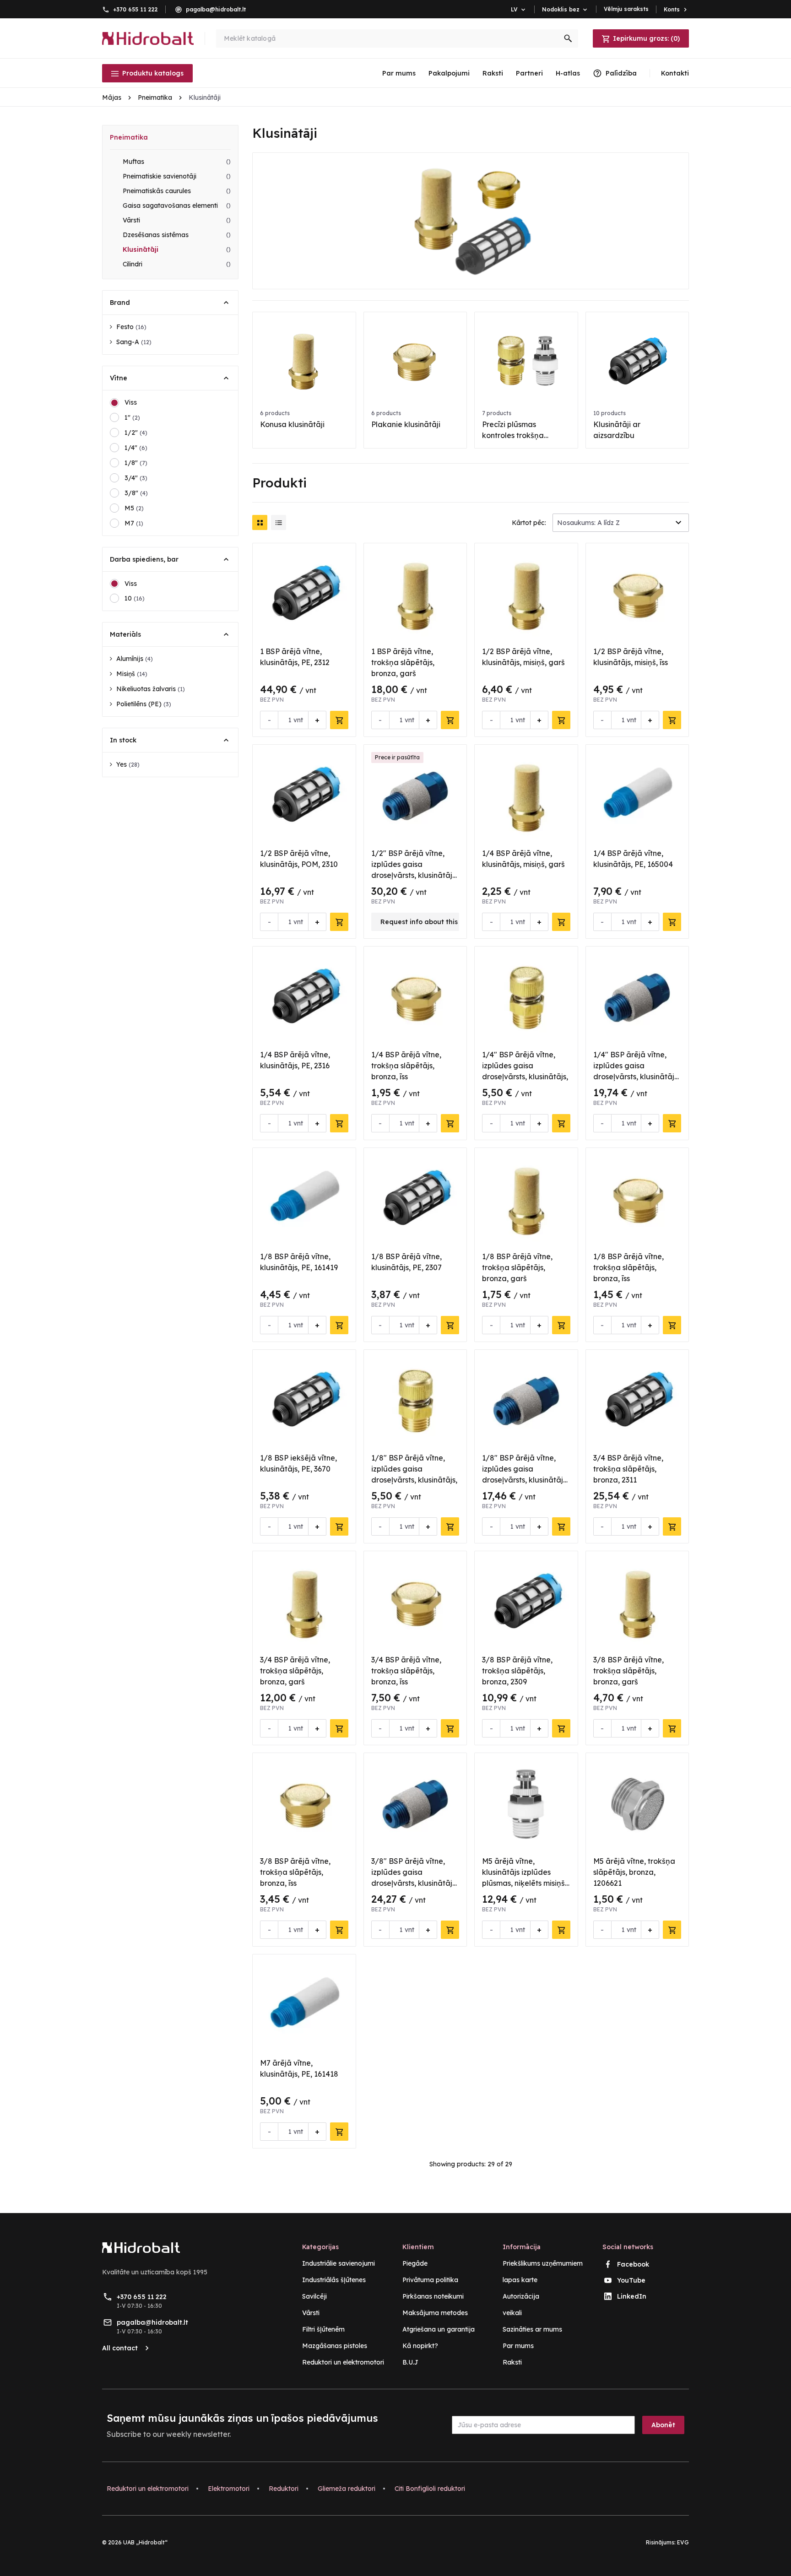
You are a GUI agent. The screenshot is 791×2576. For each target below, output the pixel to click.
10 (135, 598)
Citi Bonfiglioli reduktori (430, 2489)
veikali (512, 2313)
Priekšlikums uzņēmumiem (543, 2263)
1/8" (136, 463)
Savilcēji (314, 2296)
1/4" (136, 448)
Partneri (529, 73)
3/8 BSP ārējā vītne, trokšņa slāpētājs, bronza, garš (628, 1671)
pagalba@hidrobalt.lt (216, 9)
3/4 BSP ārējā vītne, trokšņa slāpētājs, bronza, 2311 (628, 1469)
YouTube (631, 2280)
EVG (683, 2542)
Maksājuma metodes (435, 2313)
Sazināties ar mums (532, 2329)
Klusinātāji (177, 249)
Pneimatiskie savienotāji (177, 176)
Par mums (399, 73)
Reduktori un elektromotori (343, 2362)
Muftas (177, 162)
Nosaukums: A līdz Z (588, 523)
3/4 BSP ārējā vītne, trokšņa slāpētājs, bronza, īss (406, 1671)
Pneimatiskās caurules (177, 191)
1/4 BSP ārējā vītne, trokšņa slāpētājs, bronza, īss (406, 1066)
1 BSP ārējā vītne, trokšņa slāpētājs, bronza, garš (403, 662)
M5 (134, 508)
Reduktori (284, 2489)
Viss (131, 402)
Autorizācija (521, 2296)
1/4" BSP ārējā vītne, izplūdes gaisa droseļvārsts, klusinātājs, (525, 1066)
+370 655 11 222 (135, 9)
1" (132, 417)
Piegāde (415, 2263)
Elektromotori (229, 2489)
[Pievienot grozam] (339, 720)
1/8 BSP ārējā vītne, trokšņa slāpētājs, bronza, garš (517, 1267)
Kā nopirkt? (420, 2346)
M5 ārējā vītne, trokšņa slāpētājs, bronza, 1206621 (634, 1872)
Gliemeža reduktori (347, 2489)
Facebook (633, 2264)
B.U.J (410, 2362)
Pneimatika (129, 137)
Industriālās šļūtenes (334, 2280)
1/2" (136, 433)
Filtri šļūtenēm (323, 2329)
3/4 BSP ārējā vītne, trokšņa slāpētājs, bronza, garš (295, 1671)
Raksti (493, 73)
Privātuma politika (430, 2280)
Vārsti (177, 220)
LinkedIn (632, 2296)
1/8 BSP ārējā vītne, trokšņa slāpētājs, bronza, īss (628, 1267)
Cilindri (177, 264)
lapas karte (520, 2280)
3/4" (136, 478)
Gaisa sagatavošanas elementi (177, 206)
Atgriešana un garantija (439, 2329)
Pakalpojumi (449, 73)
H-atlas (568, 73)
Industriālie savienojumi (339, 2263)
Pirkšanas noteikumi (433, 2296)
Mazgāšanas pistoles (335, 2346)
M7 (134, 523)
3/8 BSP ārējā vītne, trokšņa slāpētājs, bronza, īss (295, 1872)
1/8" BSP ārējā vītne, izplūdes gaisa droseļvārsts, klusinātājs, (414, 1469)
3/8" (136, 493)
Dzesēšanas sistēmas (177, 235)
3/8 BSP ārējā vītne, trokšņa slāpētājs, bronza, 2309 (517, 1671)
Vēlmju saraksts (626, 9)
